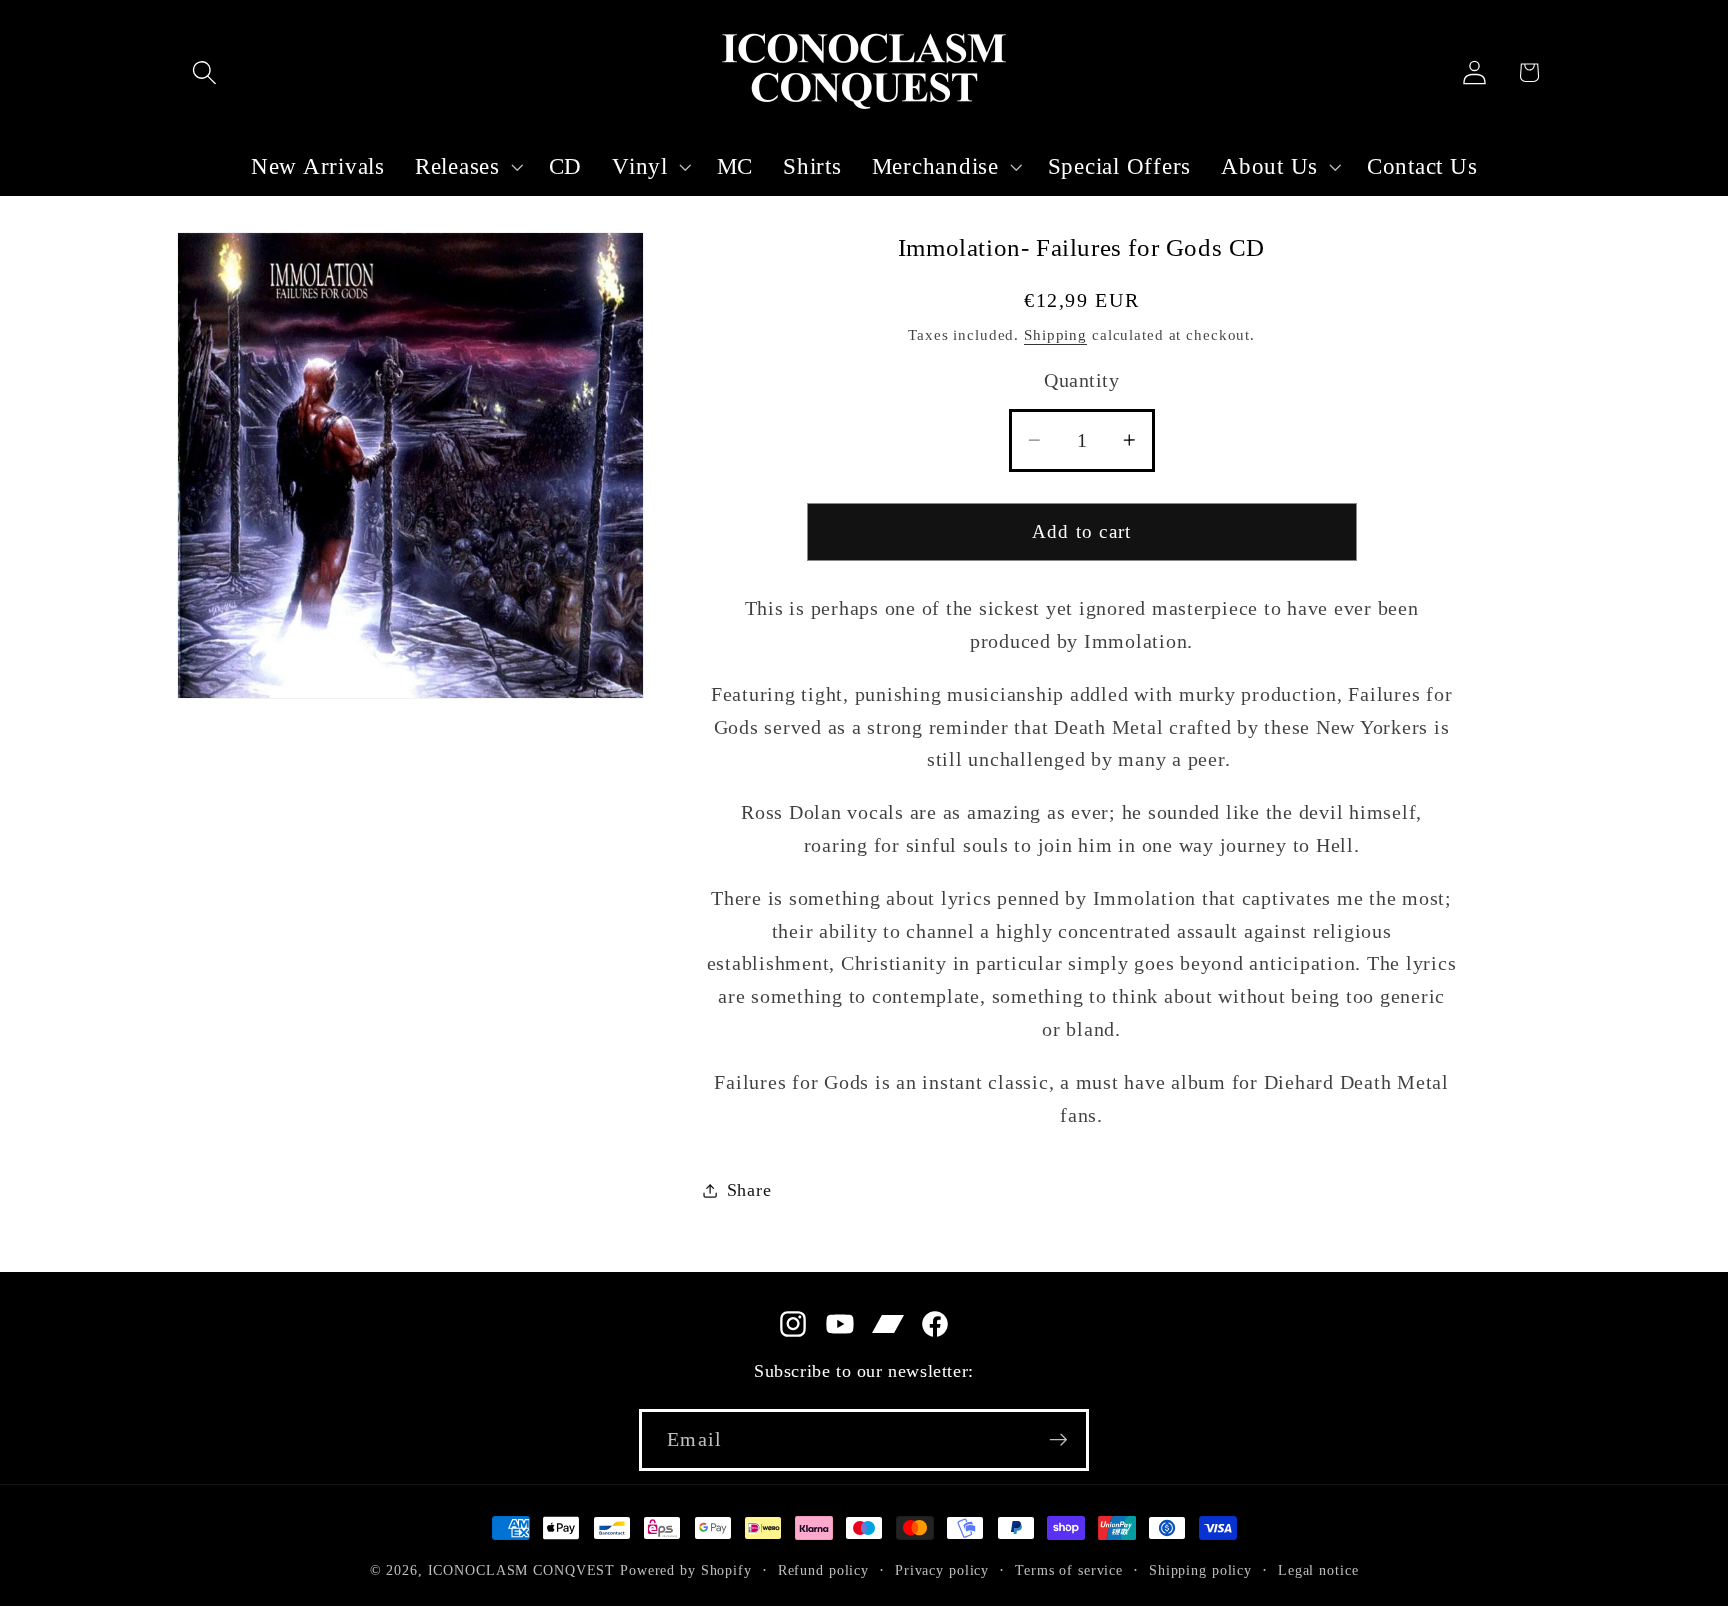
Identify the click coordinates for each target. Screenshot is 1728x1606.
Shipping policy (1200, 1570)
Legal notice (1318, 1570)
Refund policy (823, 1570)
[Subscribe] (1058, 1440)
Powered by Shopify (686, 1570)
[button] (204, 72)
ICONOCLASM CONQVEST (522, 1570)
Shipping (1055, 335)
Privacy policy (942, 1570)
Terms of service (1069, 1570)
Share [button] (749, 1190)
